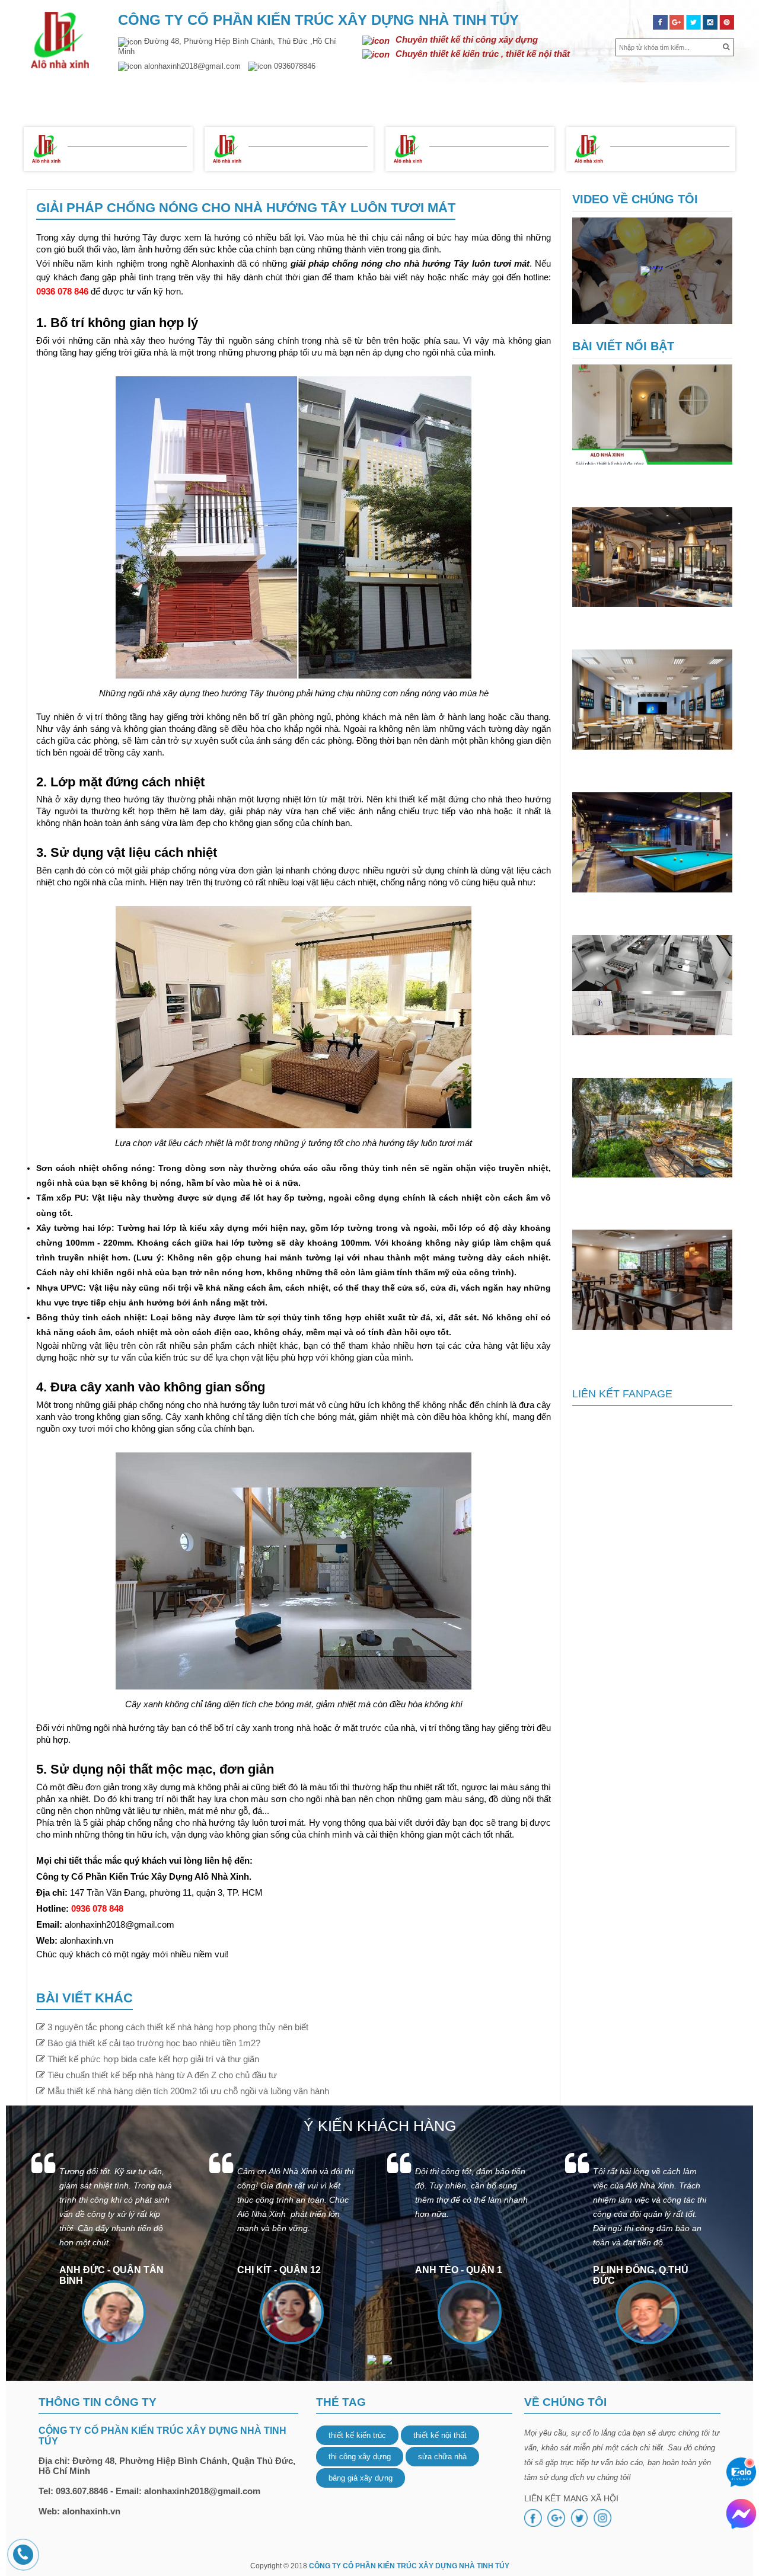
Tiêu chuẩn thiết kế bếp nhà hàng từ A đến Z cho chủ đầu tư (652, 1051)
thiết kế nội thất (440, 2435)
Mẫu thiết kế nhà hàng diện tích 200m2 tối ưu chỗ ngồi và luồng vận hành (651, 1198)
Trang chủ (61, 96)
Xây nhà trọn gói (116, 157)
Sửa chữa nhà (559, 96)
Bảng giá (641, 96)
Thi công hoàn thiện (486, 157)
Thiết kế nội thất (342, 96)
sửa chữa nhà (442, 2457)
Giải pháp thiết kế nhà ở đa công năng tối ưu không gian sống (645, 480)
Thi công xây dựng (455, 96)
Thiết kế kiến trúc (231, 96)
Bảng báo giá (99, 137)
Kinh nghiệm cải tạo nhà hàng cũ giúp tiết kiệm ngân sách (645, 1345)
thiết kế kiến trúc (357, 2435)
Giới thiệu (137, 96)
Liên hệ (707, 96)
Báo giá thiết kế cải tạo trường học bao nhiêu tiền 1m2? (649, 765)
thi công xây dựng (360, 2457)
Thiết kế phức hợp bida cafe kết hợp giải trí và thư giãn (643, 908)
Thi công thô (285, 157)
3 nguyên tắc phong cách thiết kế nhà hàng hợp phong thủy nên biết (650, 622)
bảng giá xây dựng (361, 2478)
